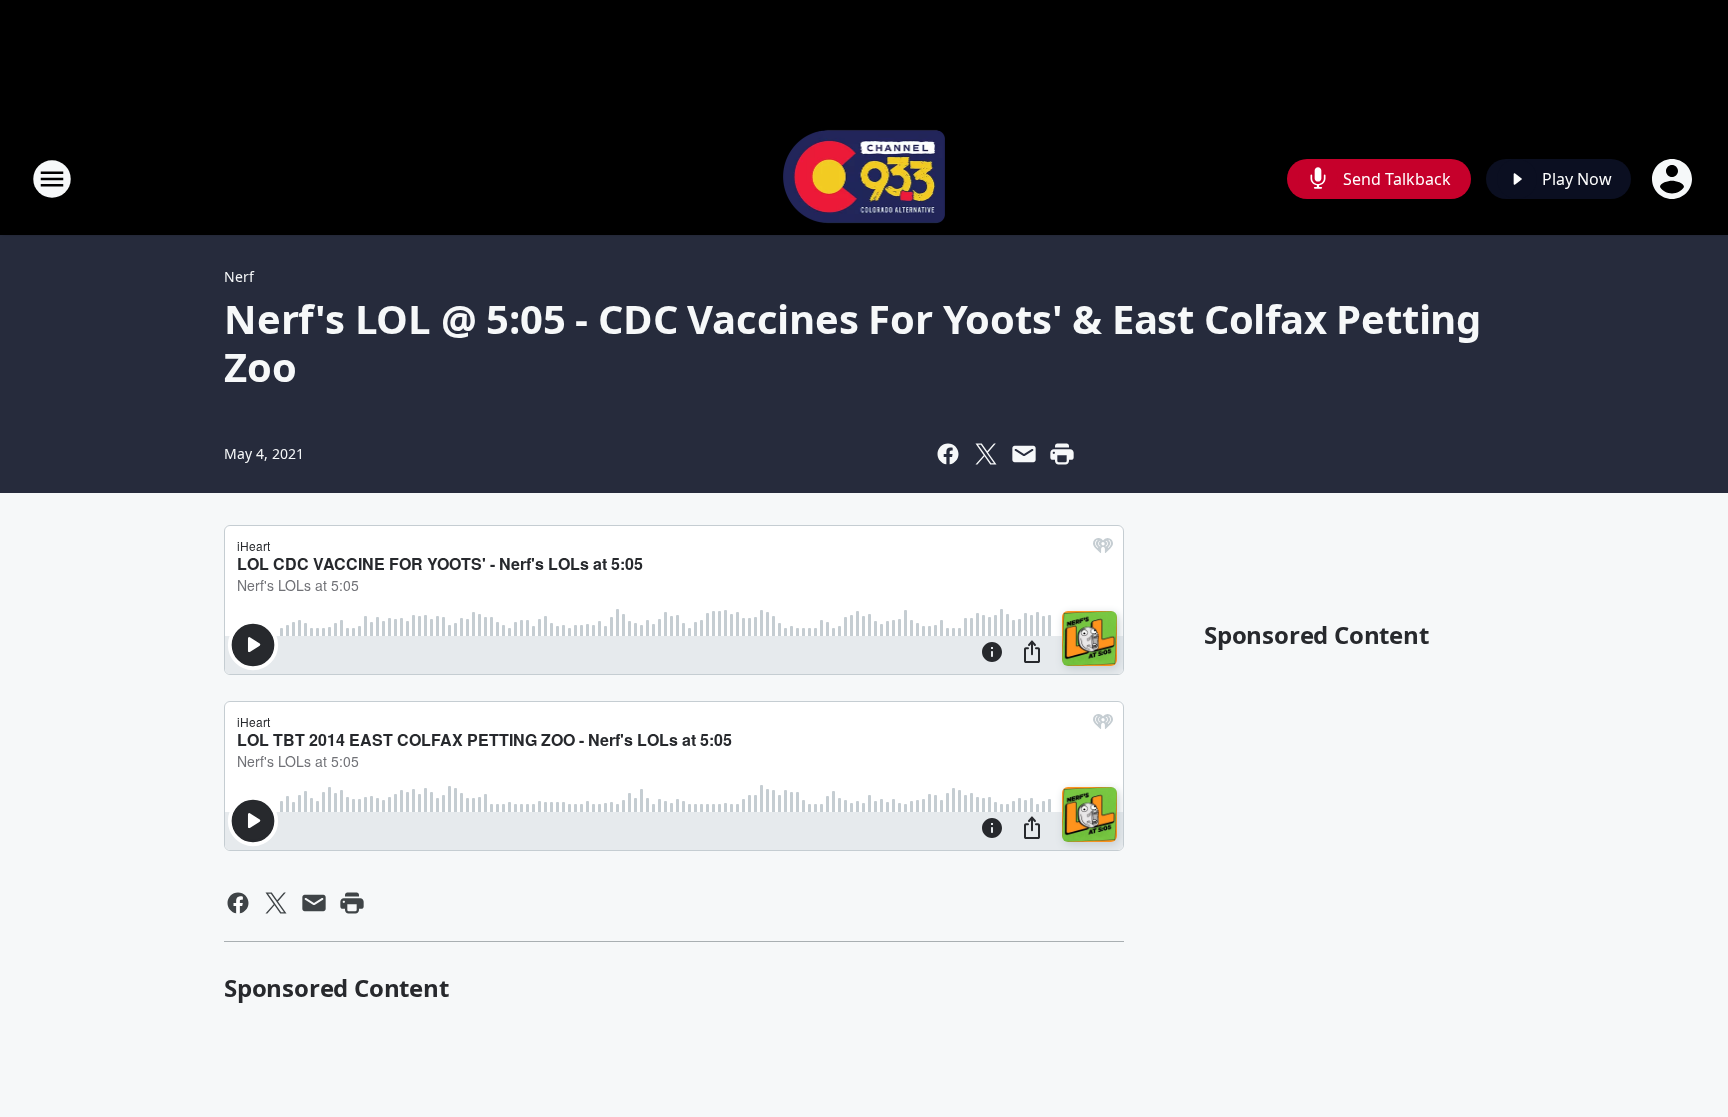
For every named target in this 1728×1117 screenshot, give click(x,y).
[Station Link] (864, 178)
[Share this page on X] (986, 454)
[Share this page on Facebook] (948, 454)
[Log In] (1674, 179)
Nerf (239, 276)
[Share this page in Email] (1024, 454)
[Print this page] (1062, 454)
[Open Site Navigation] (52, 179)
